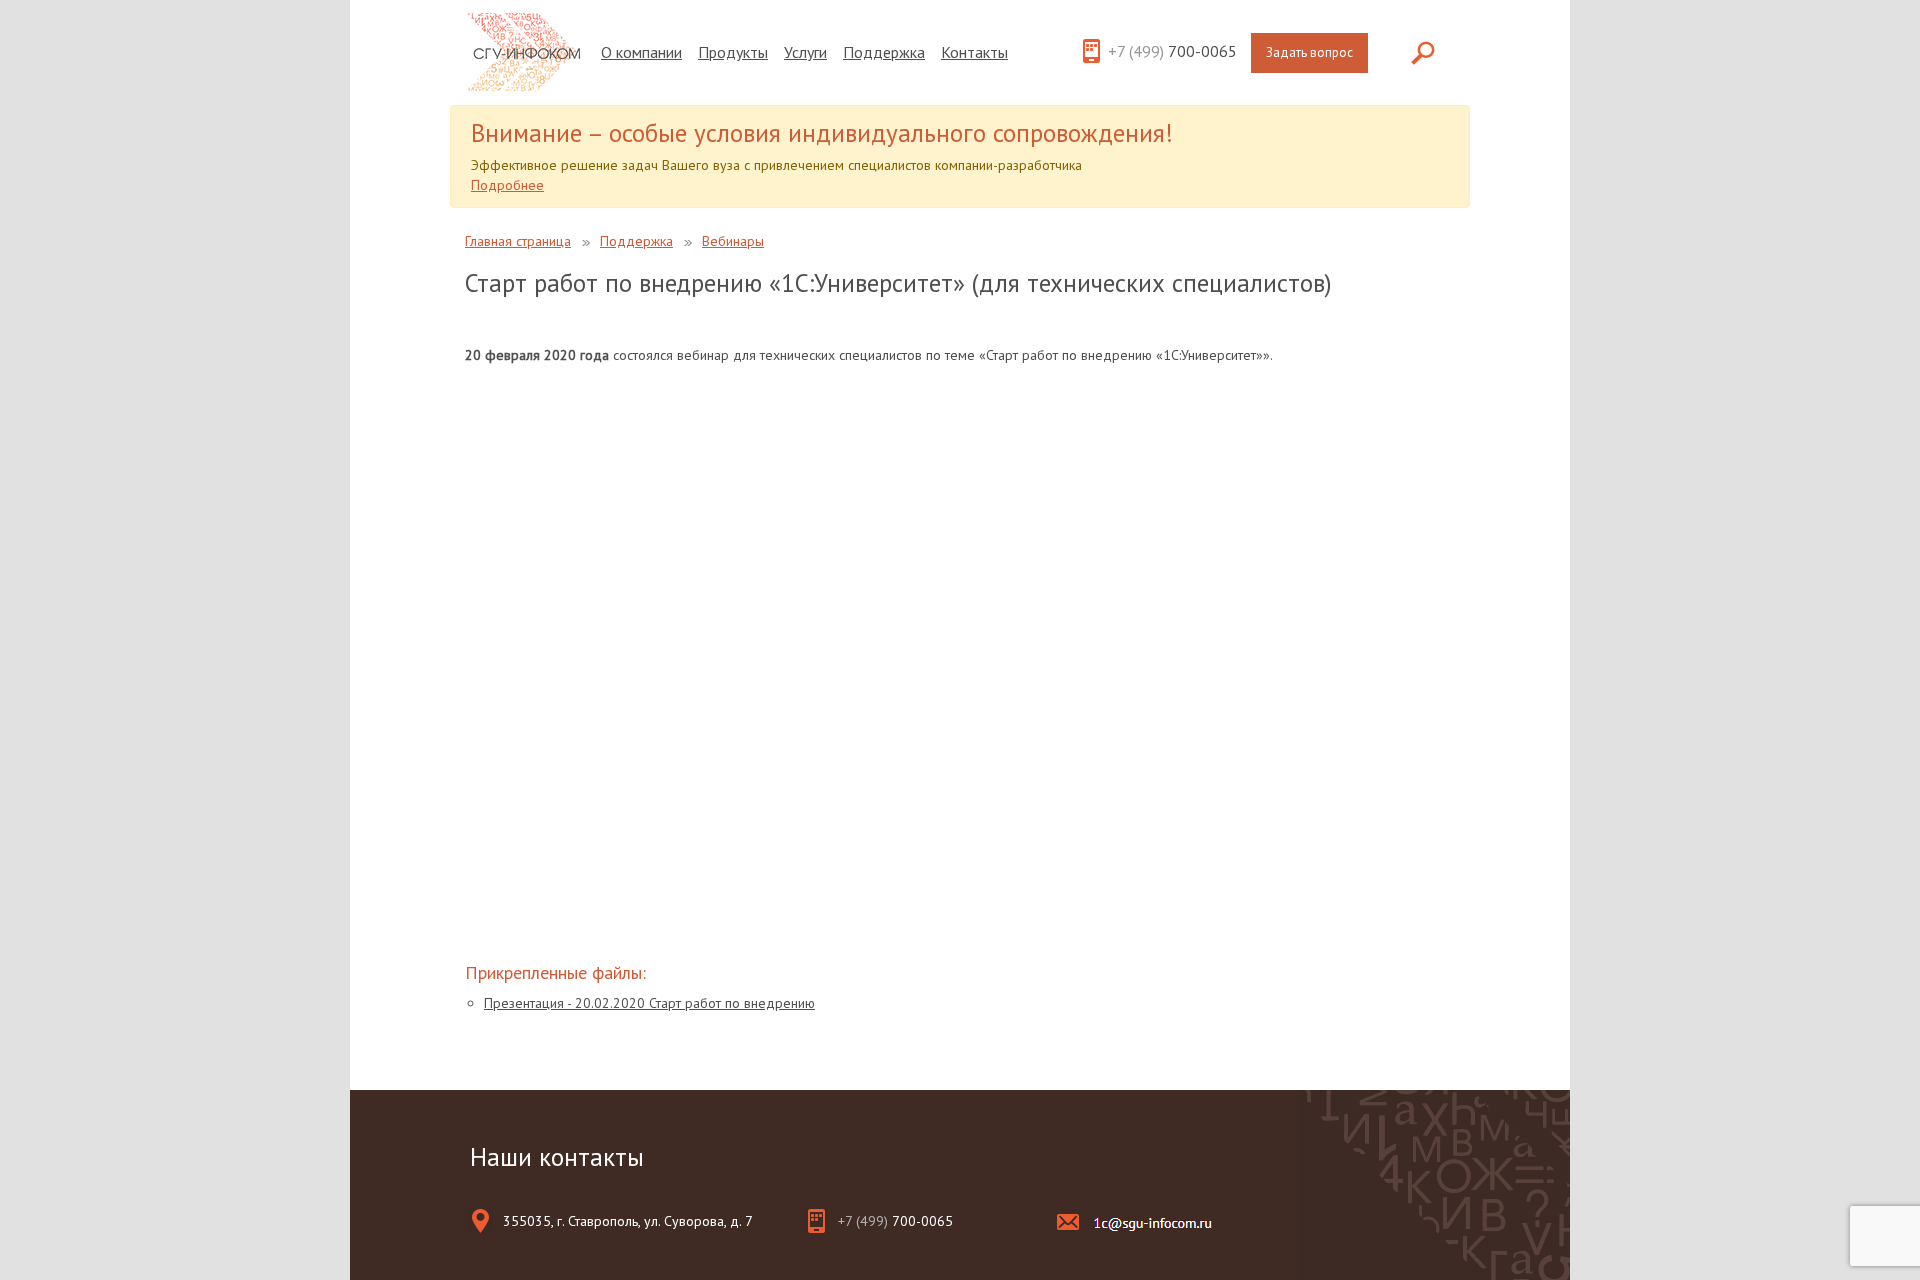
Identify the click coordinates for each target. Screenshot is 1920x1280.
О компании (641, 52)
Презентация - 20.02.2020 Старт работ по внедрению (649, 1003)
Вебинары (733, 241)
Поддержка (884, 52)
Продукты (733, 52)
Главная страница (518, 241)
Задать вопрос (1309, 52)
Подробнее (507, 185)
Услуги (805, 52)
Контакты (974, 52)
